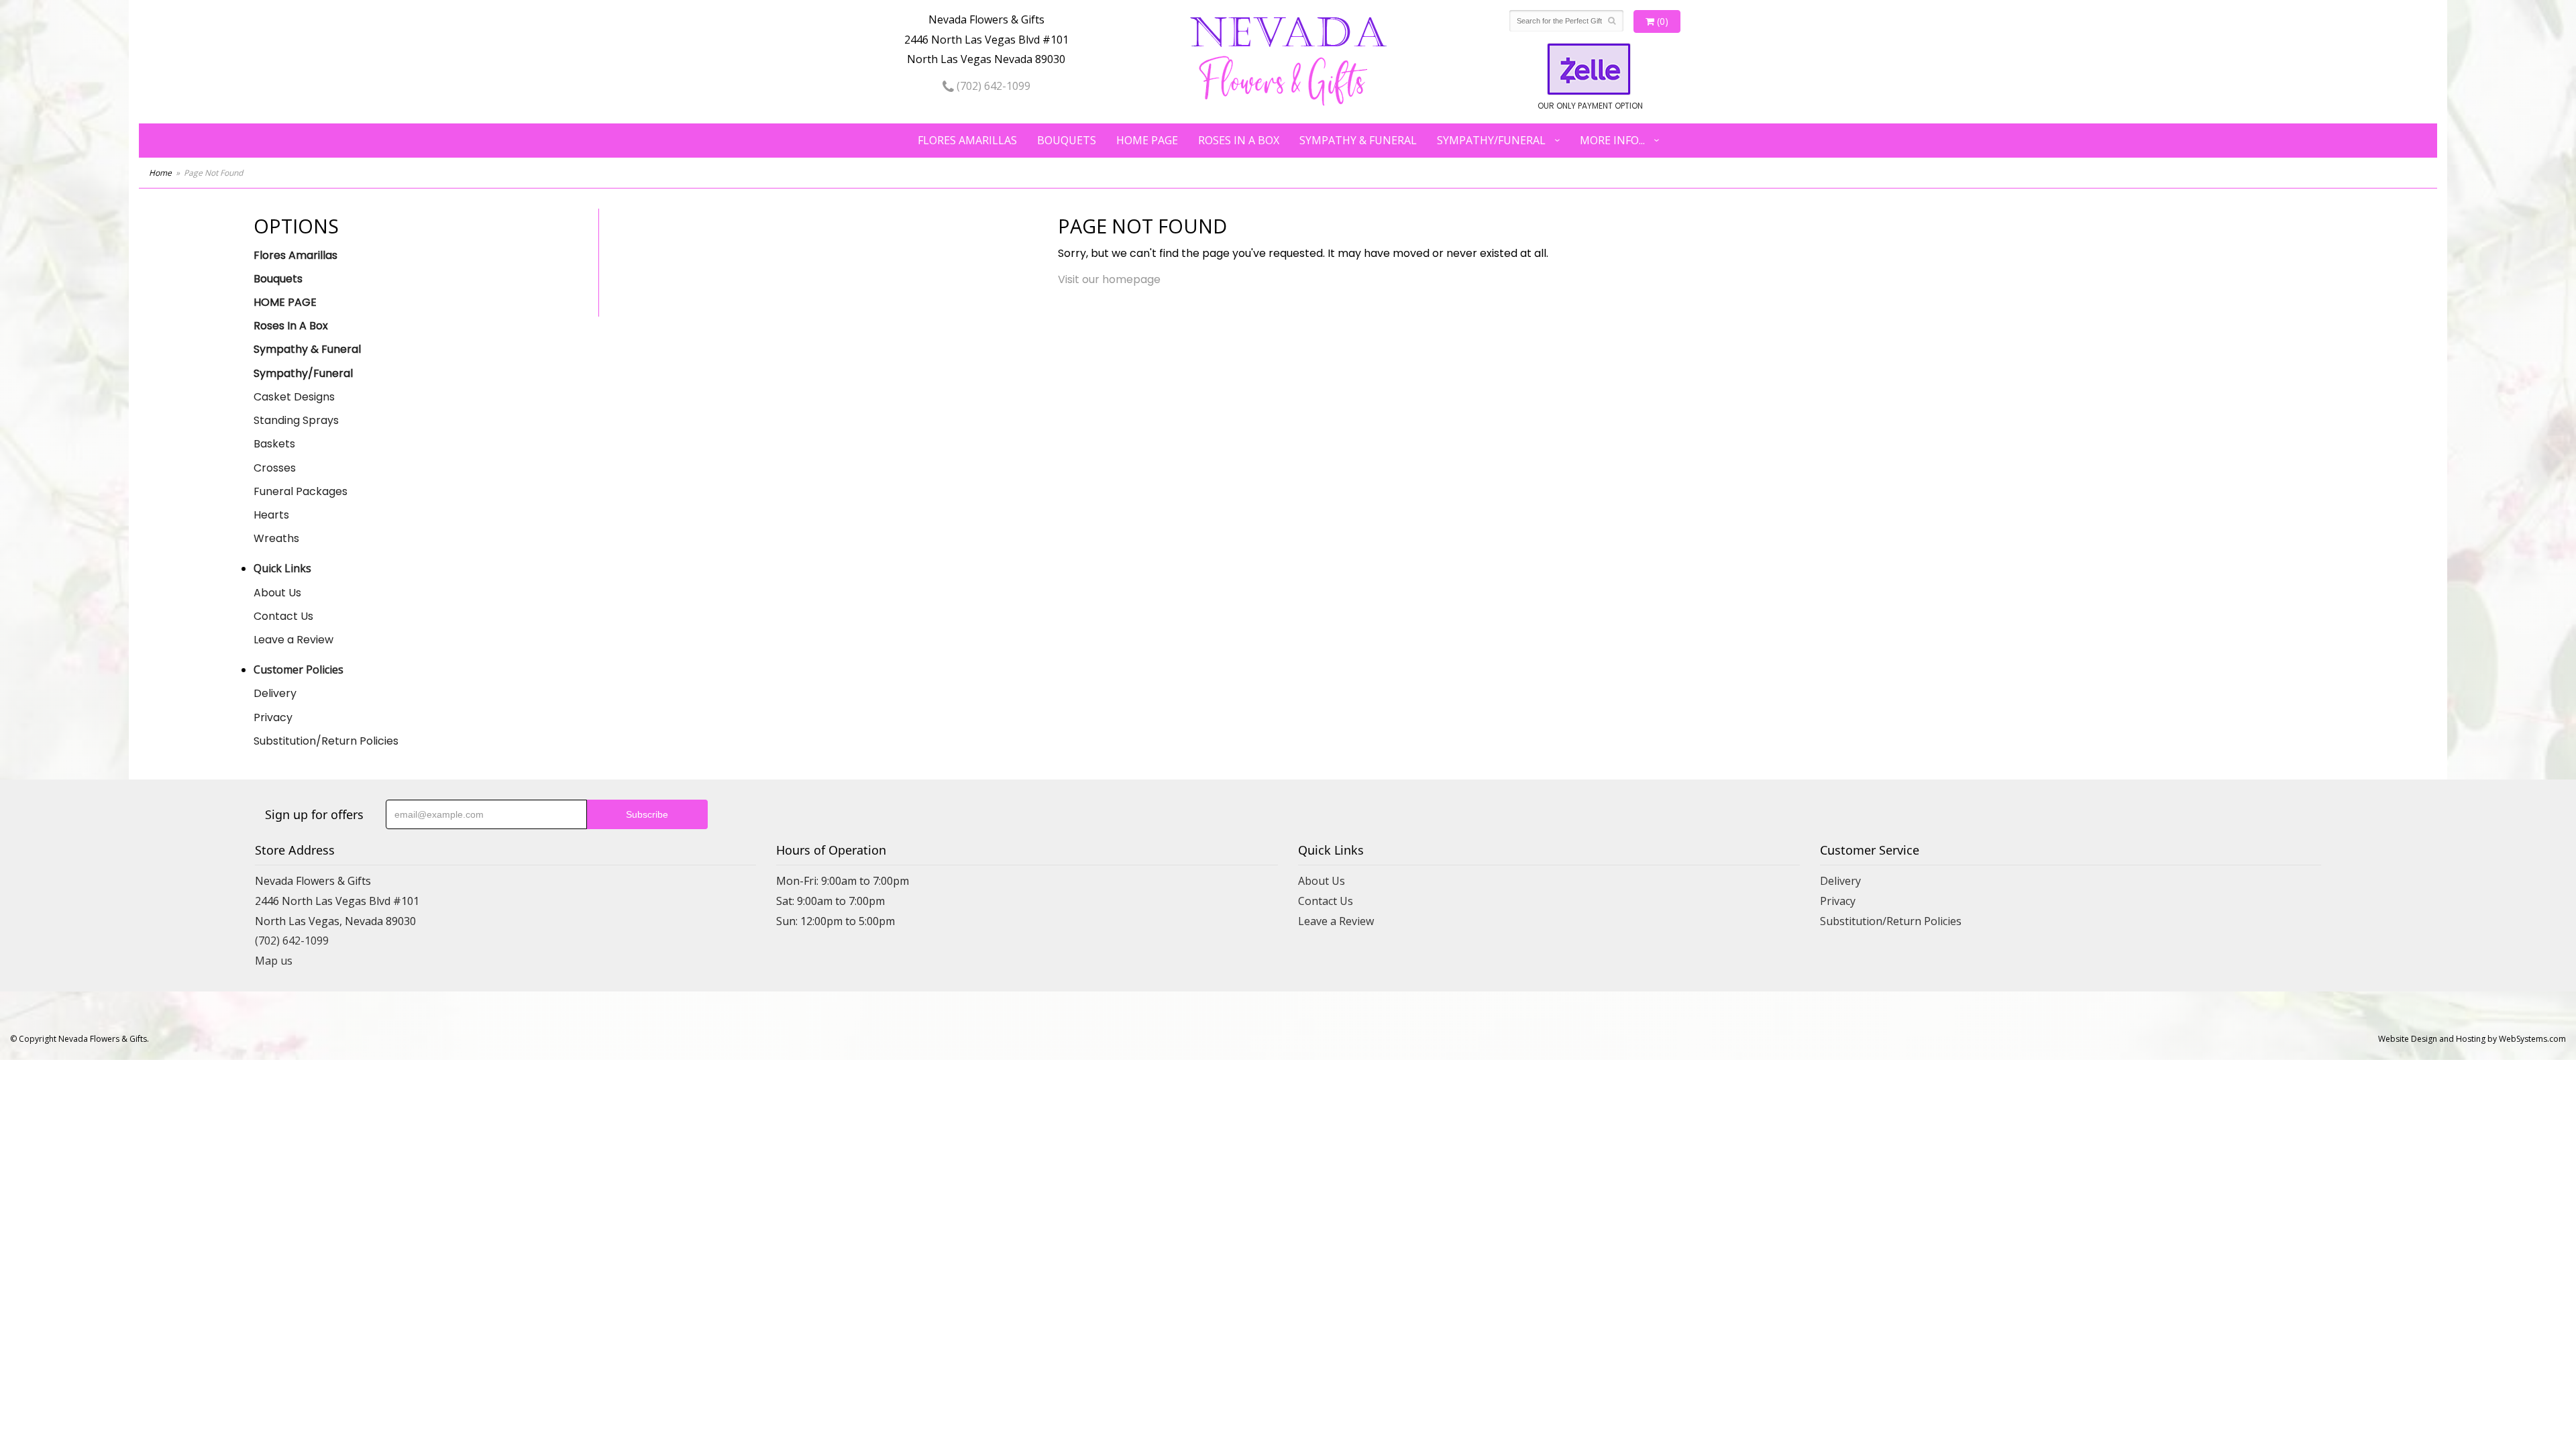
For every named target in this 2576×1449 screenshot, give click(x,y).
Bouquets (1067, 140)
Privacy (273, 717)
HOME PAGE (1147, 140)
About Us (277, 593)
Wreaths (276, 538)
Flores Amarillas (967, 140)
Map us (274, 961)
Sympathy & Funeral (1358, 140)
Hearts (271, 515)
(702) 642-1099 (992, 86)
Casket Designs (294, 397)
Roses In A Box (1239, 140)
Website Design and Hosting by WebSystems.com (2472, 1039)
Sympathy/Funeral (1491, 140)
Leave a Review (293, 640)
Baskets (274, 444)
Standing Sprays (296, 420)
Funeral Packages (301, 491)
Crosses (275, 468)
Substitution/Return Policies (326, 741)
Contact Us (283, 616)
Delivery (275, 693)
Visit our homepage (1109, 279)
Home (160, 173)
